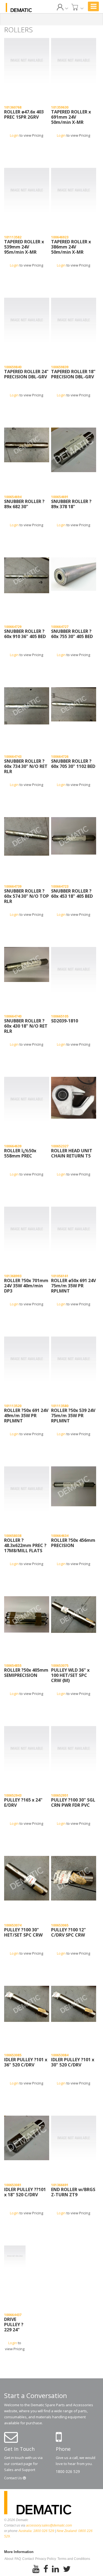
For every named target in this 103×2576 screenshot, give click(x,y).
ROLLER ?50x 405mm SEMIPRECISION (26, 1673)
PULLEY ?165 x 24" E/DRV (23, 1803)
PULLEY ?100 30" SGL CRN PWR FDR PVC (73, 1803)
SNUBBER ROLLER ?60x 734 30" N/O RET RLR (26, 767)
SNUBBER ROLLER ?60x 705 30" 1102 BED (73, 764)
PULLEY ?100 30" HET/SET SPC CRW (23, 1933)
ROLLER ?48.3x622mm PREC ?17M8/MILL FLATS (25, 1546)
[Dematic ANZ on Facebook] (46, 2569)
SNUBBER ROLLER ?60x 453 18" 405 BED (72, 894)
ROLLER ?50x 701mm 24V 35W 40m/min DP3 (26, 1286)
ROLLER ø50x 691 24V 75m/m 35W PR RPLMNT (73, 1286)
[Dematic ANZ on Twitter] (67, 2569)
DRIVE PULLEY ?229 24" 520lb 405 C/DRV (14, 2325)
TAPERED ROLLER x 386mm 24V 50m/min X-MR (71, 247)
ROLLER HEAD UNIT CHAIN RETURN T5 (72, 1154)
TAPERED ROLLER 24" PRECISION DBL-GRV (26, 374)
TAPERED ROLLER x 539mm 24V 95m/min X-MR (24, 247)
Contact (13, 2478)
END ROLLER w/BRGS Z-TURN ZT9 (73, 2192)
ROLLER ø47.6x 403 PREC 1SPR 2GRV (24, 115)
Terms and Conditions (74, 2559)
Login (14, 135)
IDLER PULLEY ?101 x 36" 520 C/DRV (26, 2062)
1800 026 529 (68, 2471)
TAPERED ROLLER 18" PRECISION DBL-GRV (73, 374)
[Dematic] (19, 8)
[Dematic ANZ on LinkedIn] (55, 2569)
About (9, 2559)
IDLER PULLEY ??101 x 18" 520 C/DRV (25, 2192)
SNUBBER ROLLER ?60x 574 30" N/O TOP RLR (27, 896)
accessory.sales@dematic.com (49, 2525)
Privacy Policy (46, 2559)
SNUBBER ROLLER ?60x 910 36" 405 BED (25, 634)
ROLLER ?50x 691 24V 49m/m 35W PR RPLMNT (26, 1416)
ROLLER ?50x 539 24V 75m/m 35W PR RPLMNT (73, 1416)
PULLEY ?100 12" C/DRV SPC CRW (69, 1933)
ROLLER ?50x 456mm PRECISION (73, 1543)
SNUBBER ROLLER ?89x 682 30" (24, 504)
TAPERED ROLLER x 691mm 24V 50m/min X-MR (71, 117)
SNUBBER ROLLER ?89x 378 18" (71, 504)
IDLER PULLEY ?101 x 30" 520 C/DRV (73, 2062)
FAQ (18, 2559)
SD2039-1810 (65, 1021)
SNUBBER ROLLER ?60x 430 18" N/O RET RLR (26, 1026)
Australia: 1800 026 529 (36, 2531)
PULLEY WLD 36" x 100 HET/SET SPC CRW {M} (70, 1676)
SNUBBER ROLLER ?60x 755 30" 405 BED (72, 634)
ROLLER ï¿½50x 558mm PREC (20, 1154)
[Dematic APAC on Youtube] (36, 2569)
